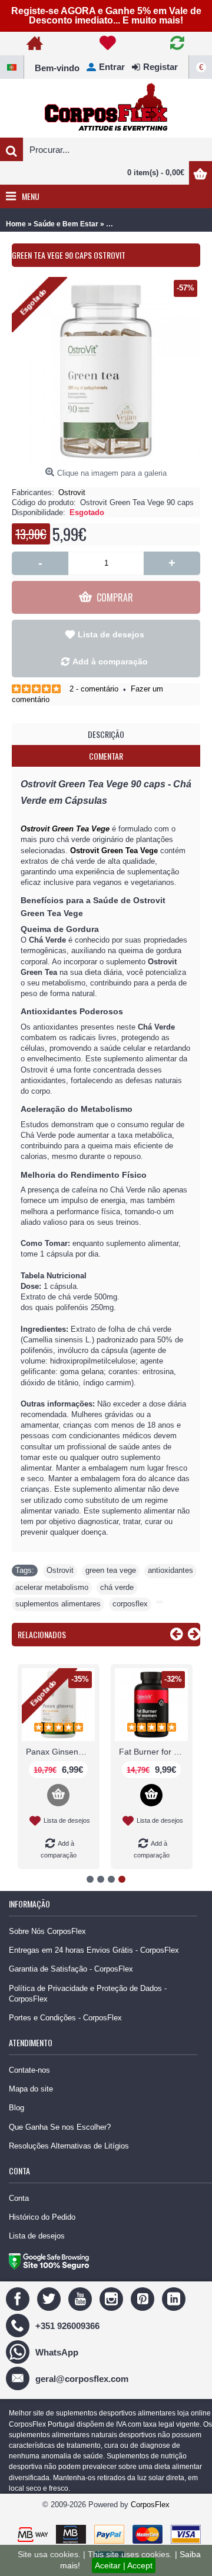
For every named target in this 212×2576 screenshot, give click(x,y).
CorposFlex (150, 2505)
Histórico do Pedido (42, 2217)
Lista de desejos (111, 634)
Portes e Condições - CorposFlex (65, 2018)
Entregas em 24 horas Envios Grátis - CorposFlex (94, 1950)
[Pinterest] (144, 2299)
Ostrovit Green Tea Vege (65, 829)
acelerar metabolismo (52, 1587)
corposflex (130, 1604)
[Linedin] (175, 2299)
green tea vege (111, 1570)
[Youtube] (82, 2299)
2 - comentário (94, 689)
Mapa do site (31, 2089)
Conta (19, 2198)
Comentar (106, 756)
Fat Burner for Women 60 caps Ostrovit (153, 1752)
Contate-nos (29, 2070)
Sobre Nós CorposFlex (47, 1931)
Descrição (106, 734)
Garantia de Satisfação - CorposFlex (71, 1969)
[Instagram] (113, 2299)
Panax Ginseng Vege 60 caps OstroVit (60, 1752)
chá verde (117, 1587)
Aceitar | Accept (124, 2565)
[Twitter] (50, 2299)
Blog (16, 2108)
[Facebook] (19, 2299)
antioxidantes (170, 1570)
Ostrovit (72, 492)
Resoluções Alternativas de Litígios (69, 2146)
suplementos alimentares (58, 1604)
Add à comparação (110, 661)
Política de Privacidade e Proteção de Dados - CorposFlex (88, 1994)
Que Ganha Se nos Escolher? (60, 2127)
